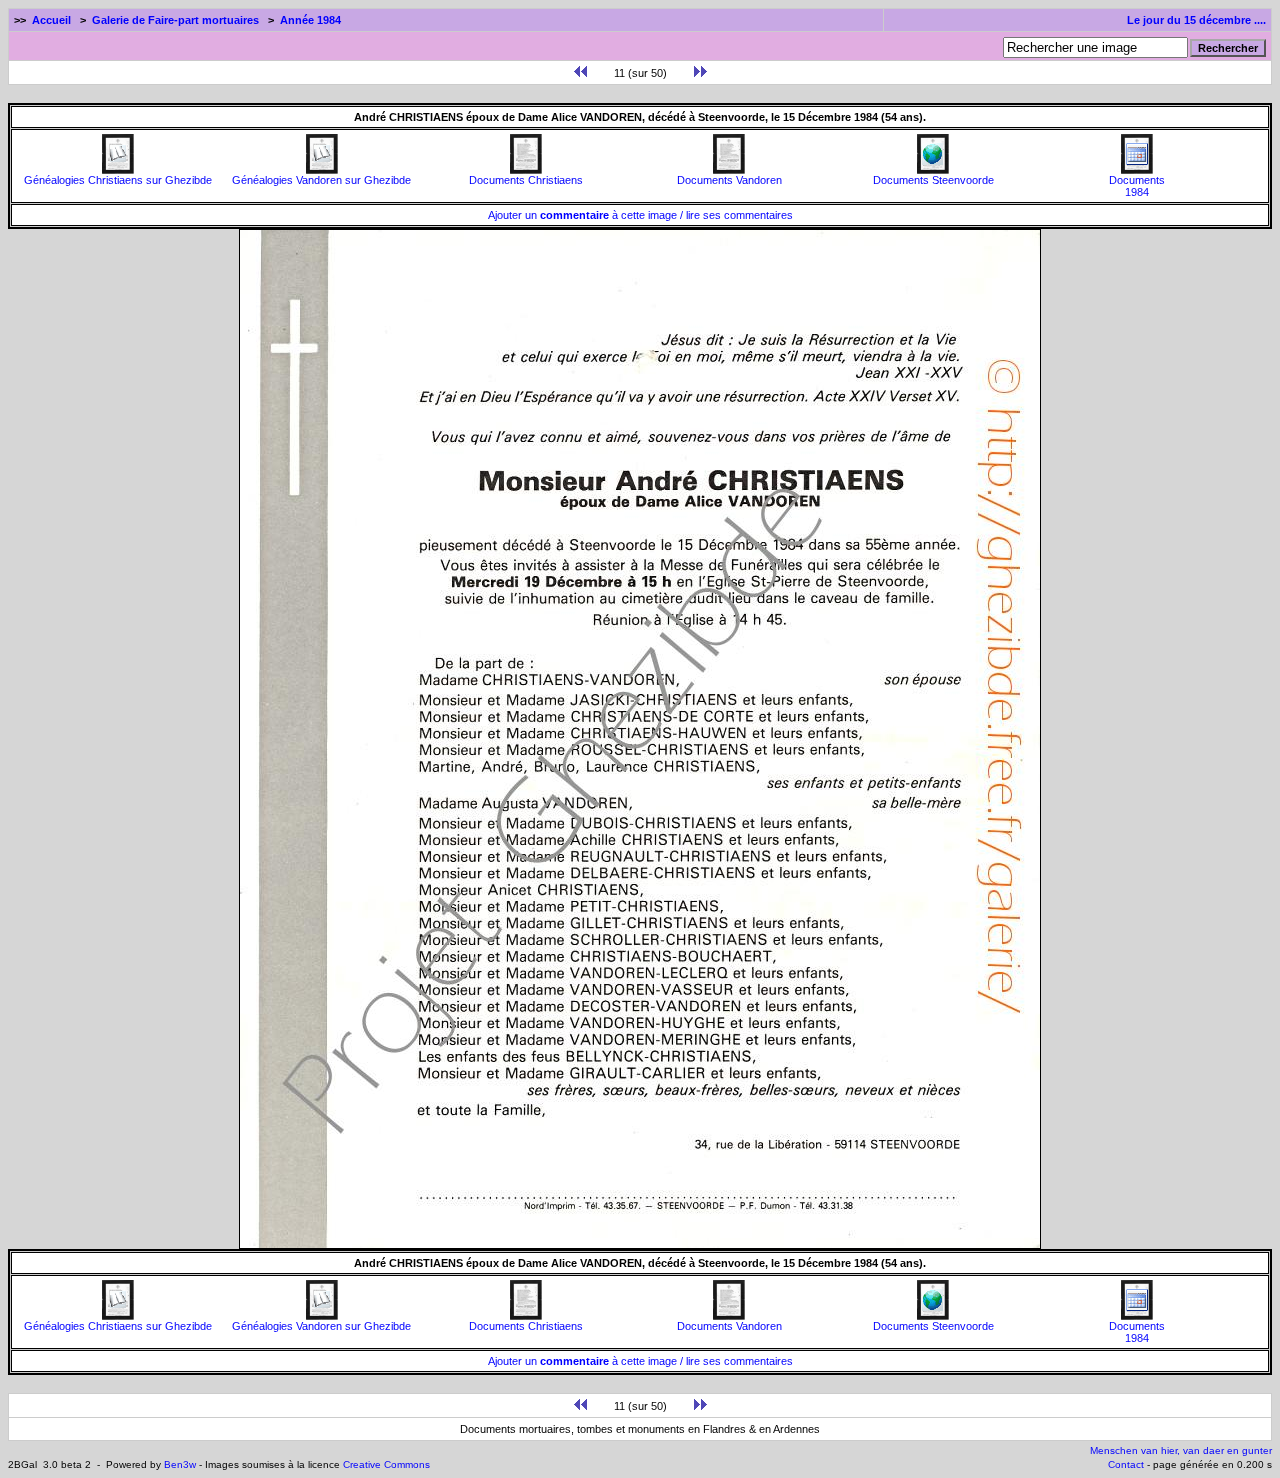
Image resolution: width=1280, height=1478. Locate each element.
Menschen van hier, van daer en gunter (1181, 1450)
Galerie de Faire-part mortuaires (175, 20)
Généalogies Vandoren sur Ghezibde (321, 180)
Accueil (51, 20)
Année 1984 (310, 20)
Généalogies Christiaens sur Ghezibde (118, 180)
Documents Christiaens (526, 180)
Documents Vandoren (729, 180)
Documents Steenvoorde (933, 180)
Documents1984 (1137, 186)
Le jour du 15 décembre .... (1196, 20)
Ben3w (180, 1464)
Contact (1126, 1464)
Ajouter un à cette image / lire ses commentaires (640, 215)
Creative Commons (386, 1464)
